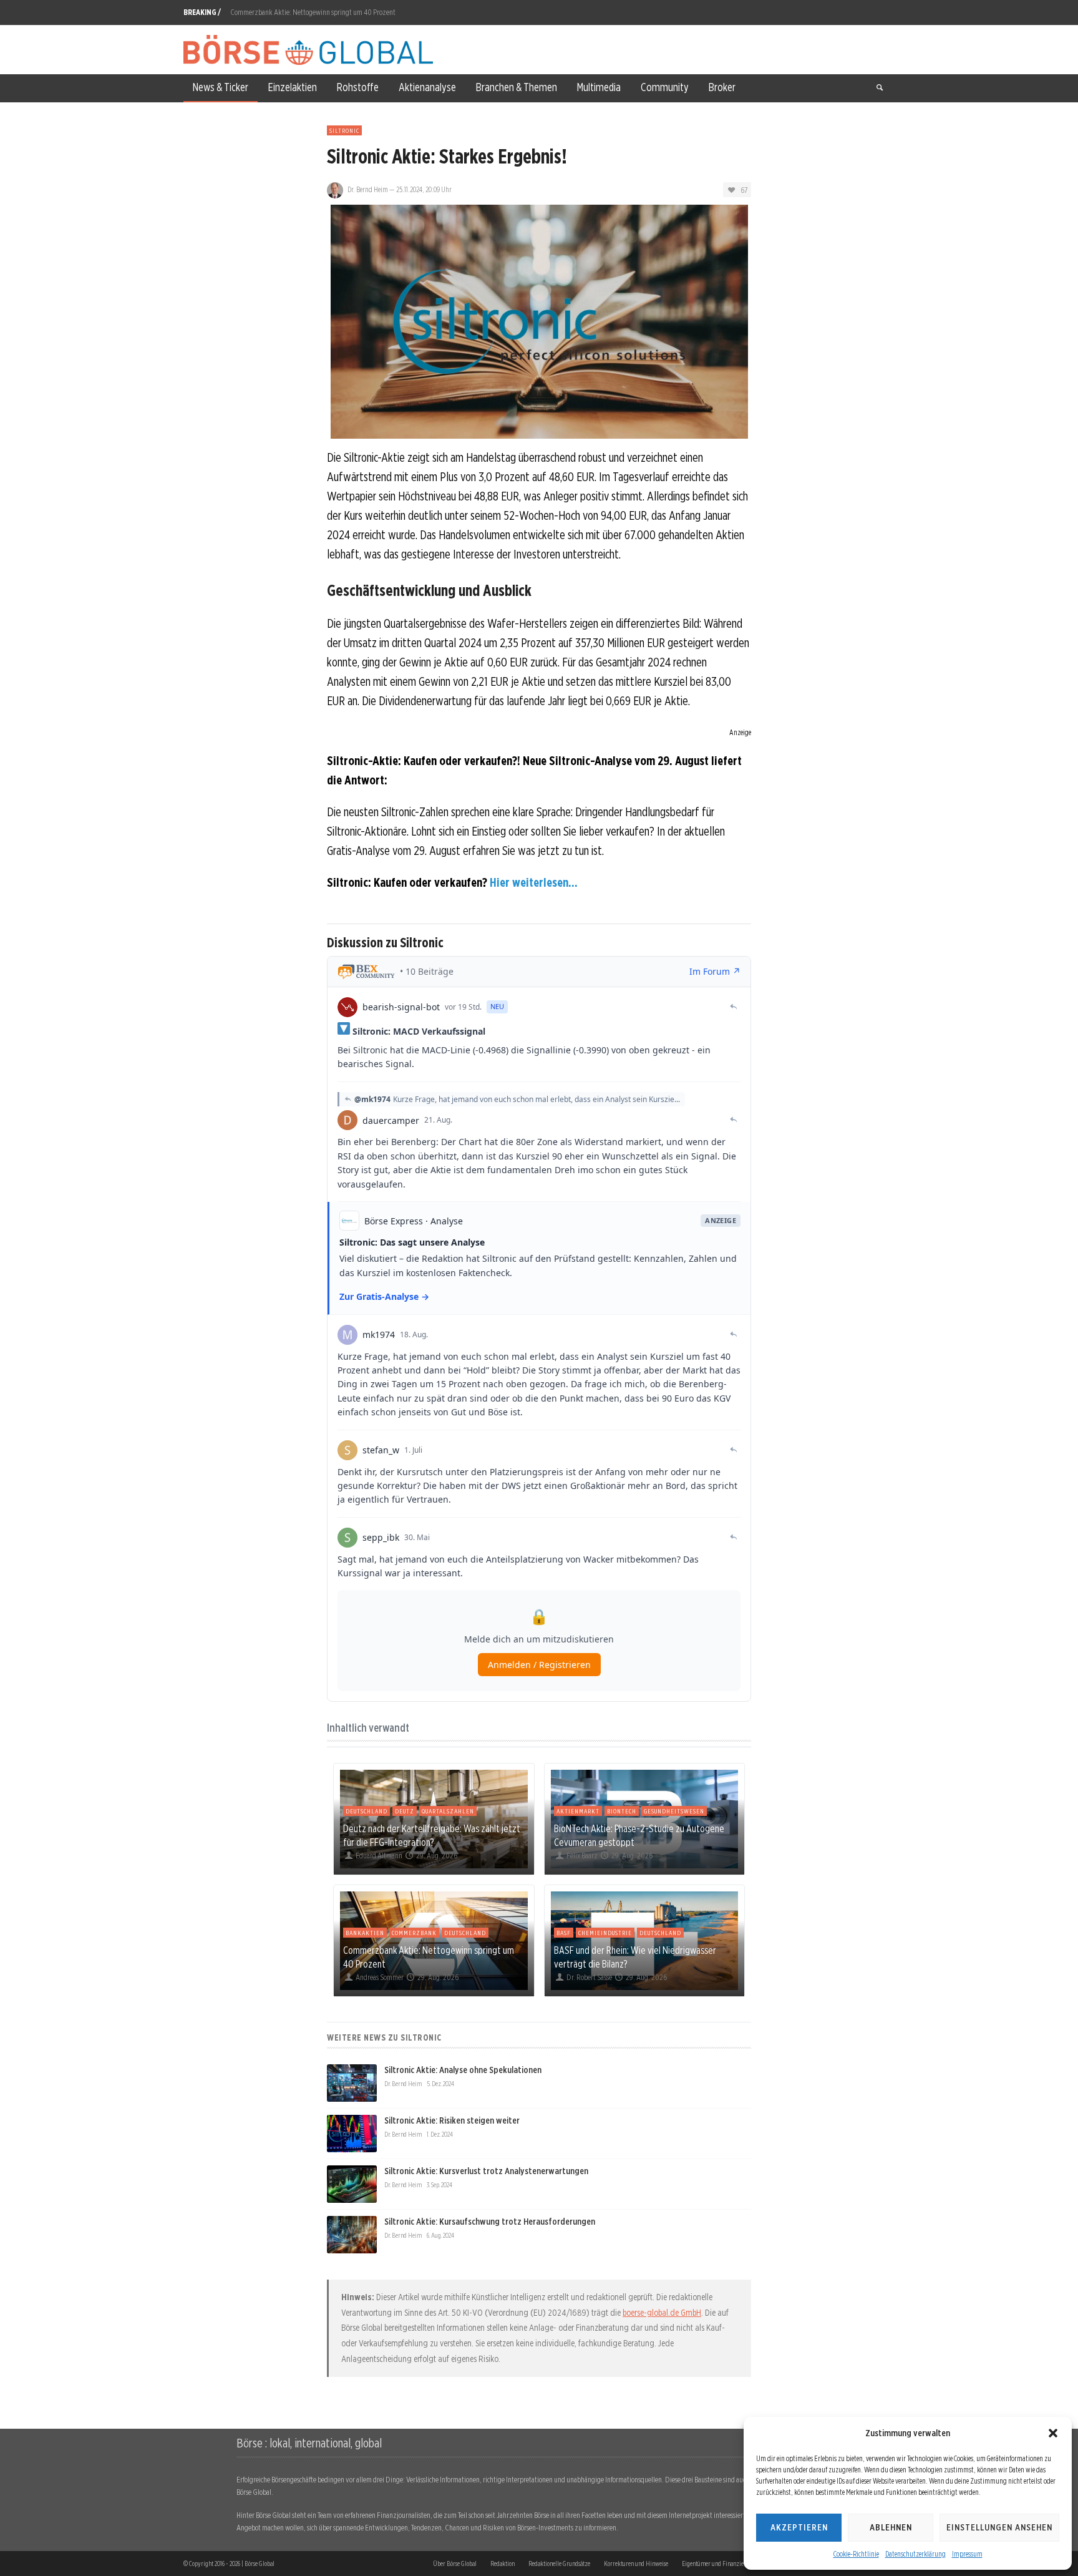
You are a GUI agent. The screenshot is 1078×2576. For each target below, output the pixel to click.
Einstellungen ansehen (999, 2527)
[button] (1053, 2433)
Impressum (967, 2554)
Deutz (405, 1811)
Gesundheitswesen (674, 1811)
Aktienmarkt (578, 1811)
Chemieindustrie (605, 1933)
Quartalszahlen (448, 1811)
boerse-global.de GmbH (662, 2313)
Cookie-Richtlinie (856, 2554)
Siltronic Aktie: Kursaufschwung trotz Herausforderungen (490, 2222)
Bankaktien (365, 1933)
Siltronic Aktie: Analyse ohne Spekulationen (463, 2070)
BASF (564, 1933)
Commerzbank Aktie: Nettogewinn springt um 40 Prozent (313, 12)
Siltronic (344, 130)
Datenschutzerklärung (915, 2554)
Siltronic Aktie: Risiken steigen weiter (452, 2120)
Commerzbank (414, 1933)
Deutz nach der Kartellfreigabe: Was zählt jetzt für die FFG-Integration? (432, 1835)
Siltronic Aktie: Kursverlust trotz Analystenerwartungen (486, 2171)
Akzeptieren (799, 2527)
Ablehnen (891, 2527)
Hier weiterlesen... (534, 882)
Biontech (622, 1811)
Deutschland (367, 1811)
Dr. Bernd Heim (368, 189)
